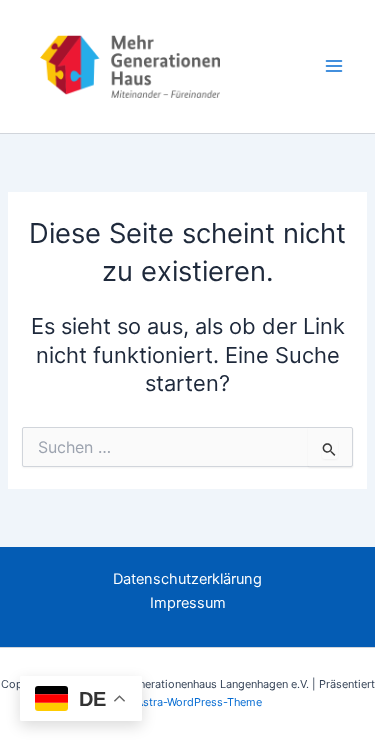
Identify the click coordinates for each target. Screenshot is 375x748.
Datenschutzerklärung (187, 579)
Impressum (188, 603)
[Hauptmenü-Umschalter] (334, 66)
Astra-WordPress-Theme (199, 702)
